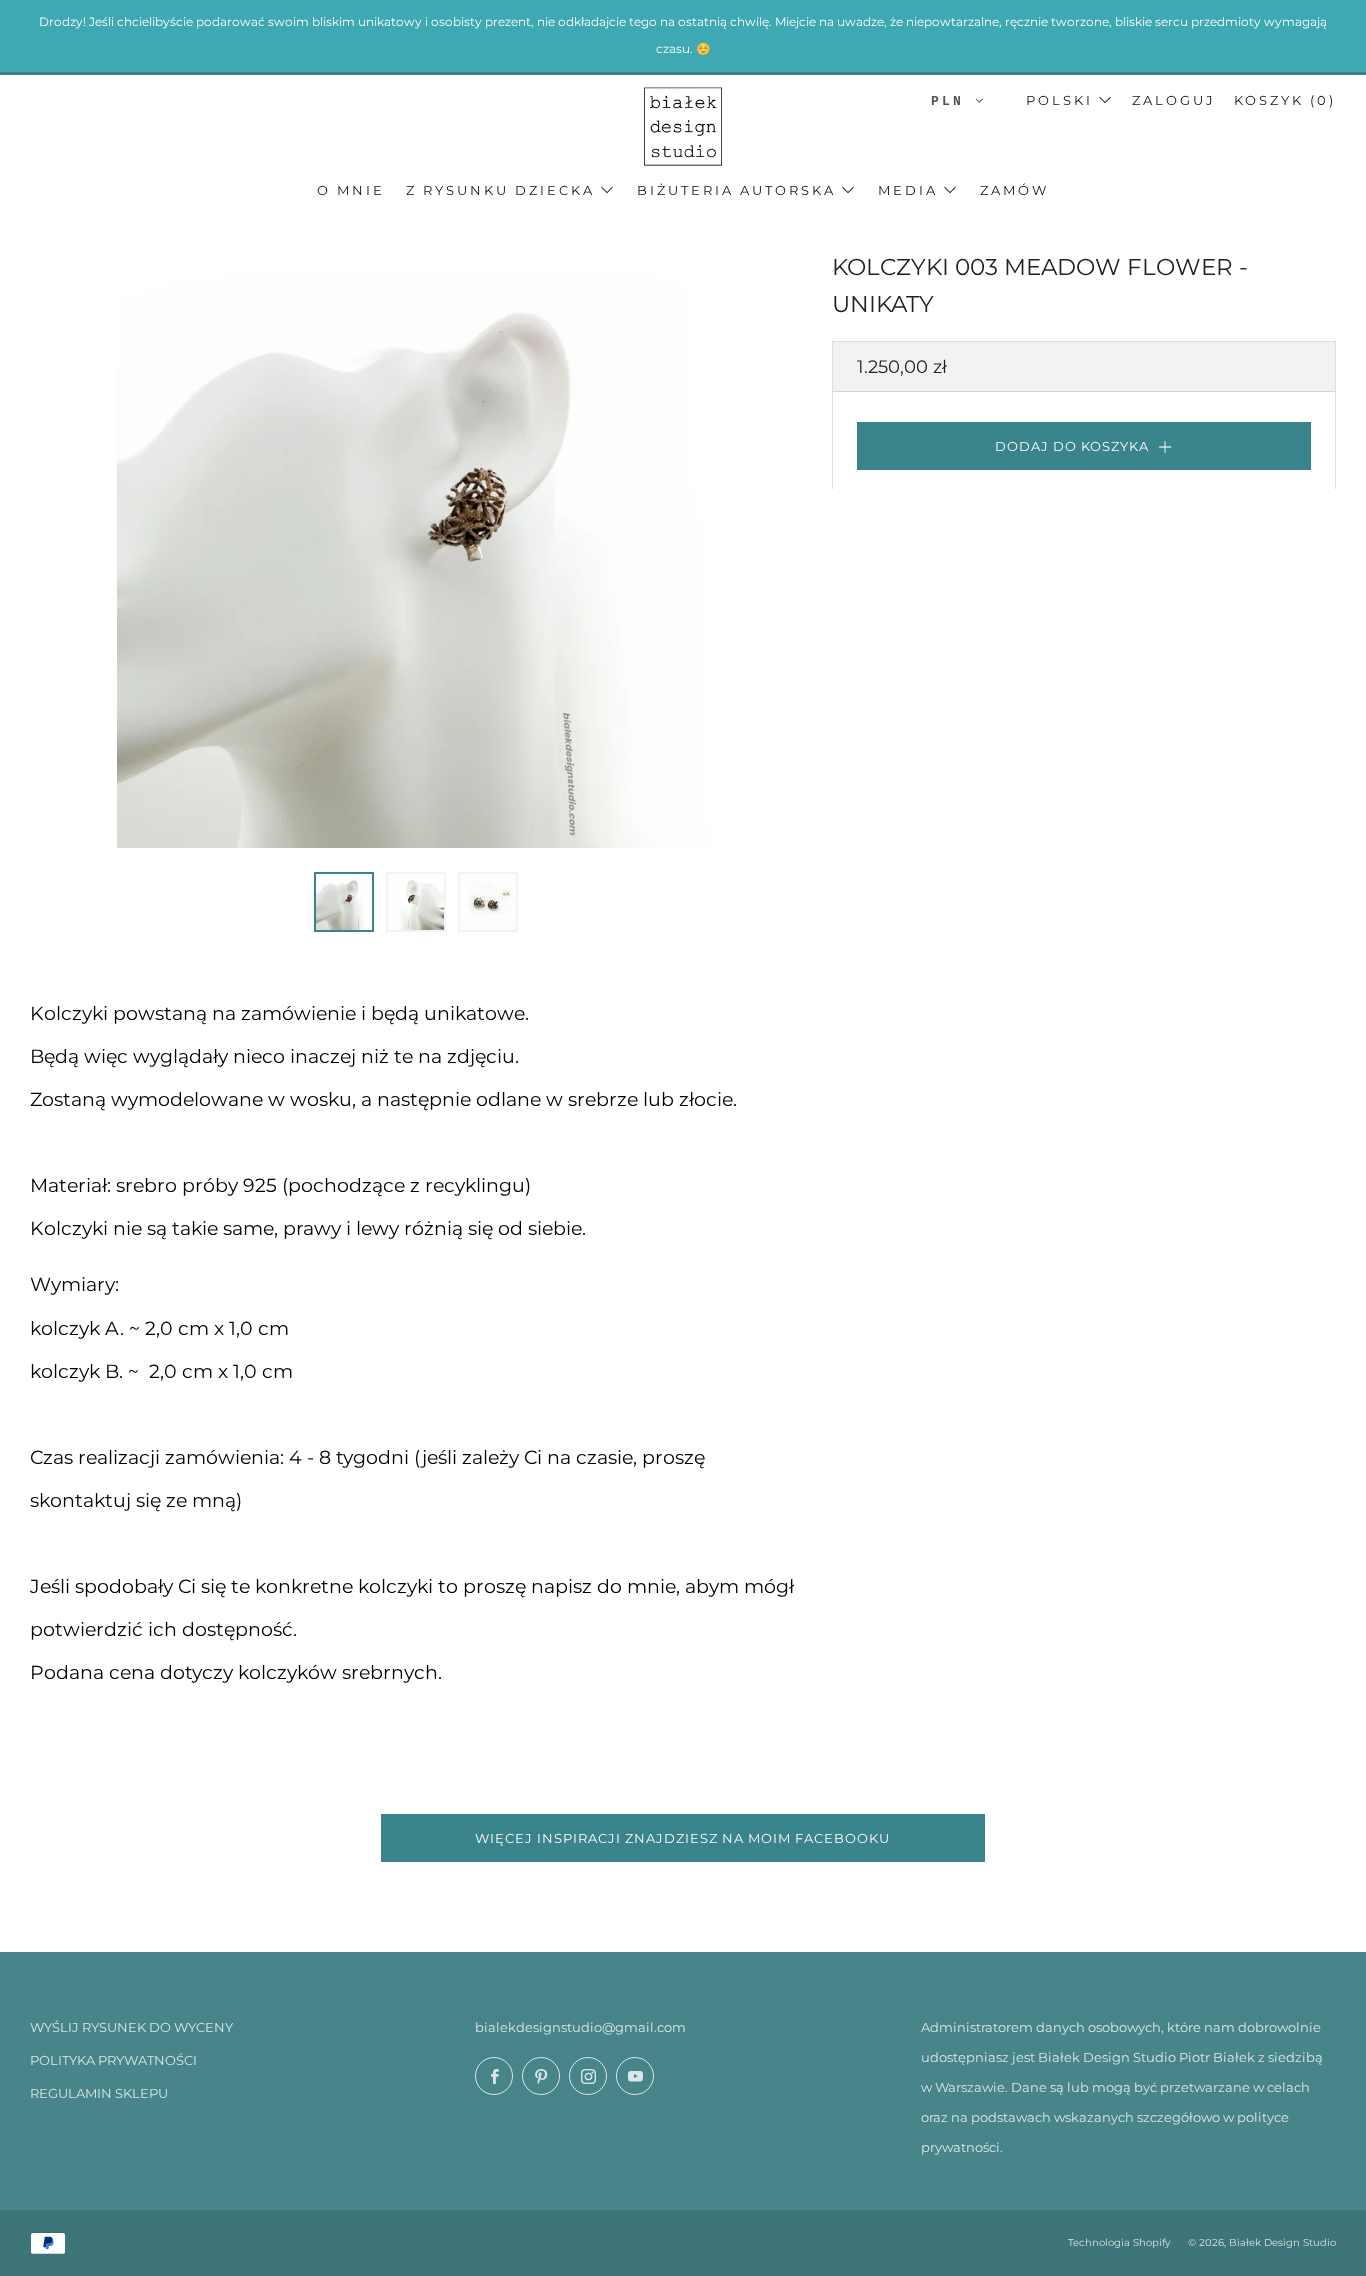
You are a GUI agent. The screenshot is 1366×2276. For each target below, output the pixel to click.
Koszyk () (1285, 100)
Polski (1059, 100)
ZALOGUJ (1174, 100)
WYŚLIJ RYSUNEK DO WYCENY (131, 2027)
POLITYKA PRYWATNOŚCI (113, 2060)
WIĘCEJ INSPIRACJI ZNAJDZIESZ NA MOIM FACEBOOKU (682, 1838)
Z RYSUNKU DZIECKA (500, 190)
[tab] (344, 902)
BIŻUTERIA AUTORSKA (736, 190)
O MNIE (351, 190)
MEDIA (908, 190)
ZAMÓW (1014, 190)
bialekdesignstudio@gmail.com (580, 2027)
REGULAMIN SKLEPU (99, 2093)
